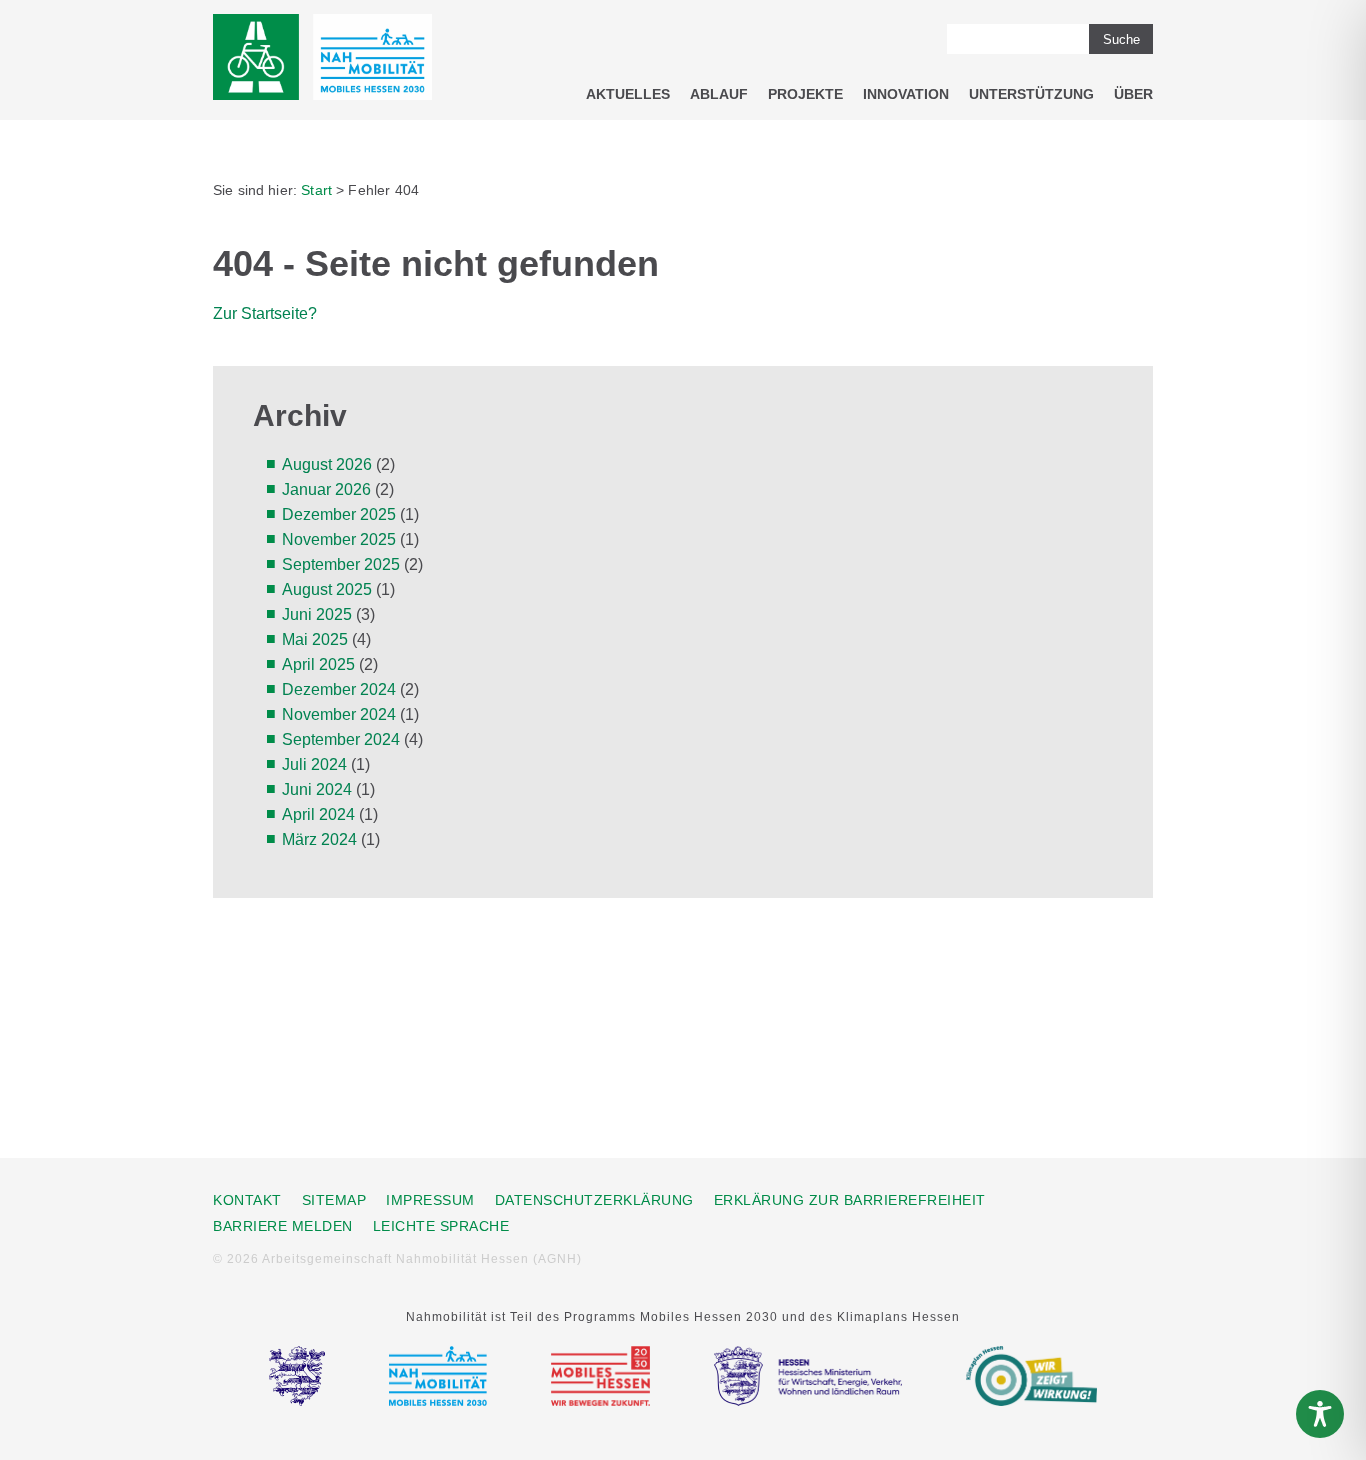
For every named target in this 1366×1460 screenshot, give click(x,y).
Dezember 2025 (339, 514)
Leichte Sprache (441, 1226)
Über (1133, 94)
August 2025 (327, 589)
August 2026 (327, 464)
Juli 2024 (314, 764)
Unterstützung (1031, 94)
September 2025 (341, 564)
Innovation (906, 94)
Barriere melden (283, 1226)
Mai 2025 (315, 639)
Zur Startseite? (265, 313)
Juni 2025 (317, 614)
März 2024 (319, 839)
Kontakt (247, 1200)
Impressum (430, 1200)
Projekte (805, 94)
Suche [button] (1121, 39)
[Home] (322, 60)
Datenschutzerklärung (594, 1200)
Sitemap (334, 1200)
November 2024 (339, 714)
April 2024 (318, 814)
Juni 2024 (317, 789)
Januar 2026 (326, 489)
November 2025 (339, 539)
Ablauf (719, 94)
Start (316, 190)
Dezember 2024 (339, 689)
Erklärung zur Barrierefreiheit (850, 1200)
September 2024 (341, 739)
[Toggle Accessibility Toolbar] (1320, 1414)
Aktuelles (628, 94)
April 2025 (318, 664)
